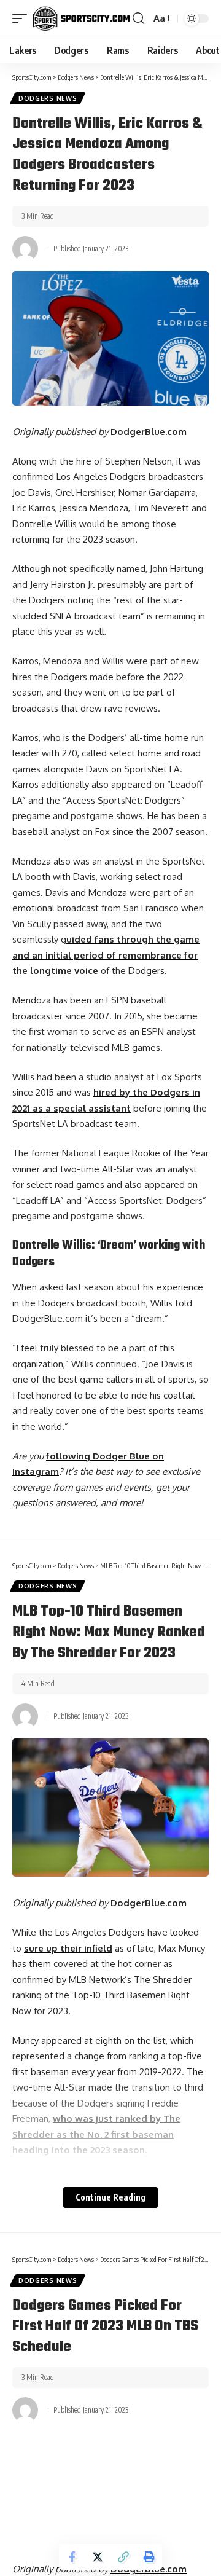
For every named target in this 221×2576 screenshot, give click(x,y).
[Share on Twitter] (98, 2557)
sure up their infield (68, 1948)
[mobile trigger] (23, 18)
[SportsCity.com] (81, 18)
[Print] (149, 2557)
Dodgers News (48, 98)
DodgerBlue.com (149, 432)
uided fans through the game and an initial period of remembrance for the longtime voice (106, 955)
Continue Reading (110, 2197)
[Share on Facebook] (72, 2557)
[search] (138, 18)
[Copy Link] (123, 2557)
